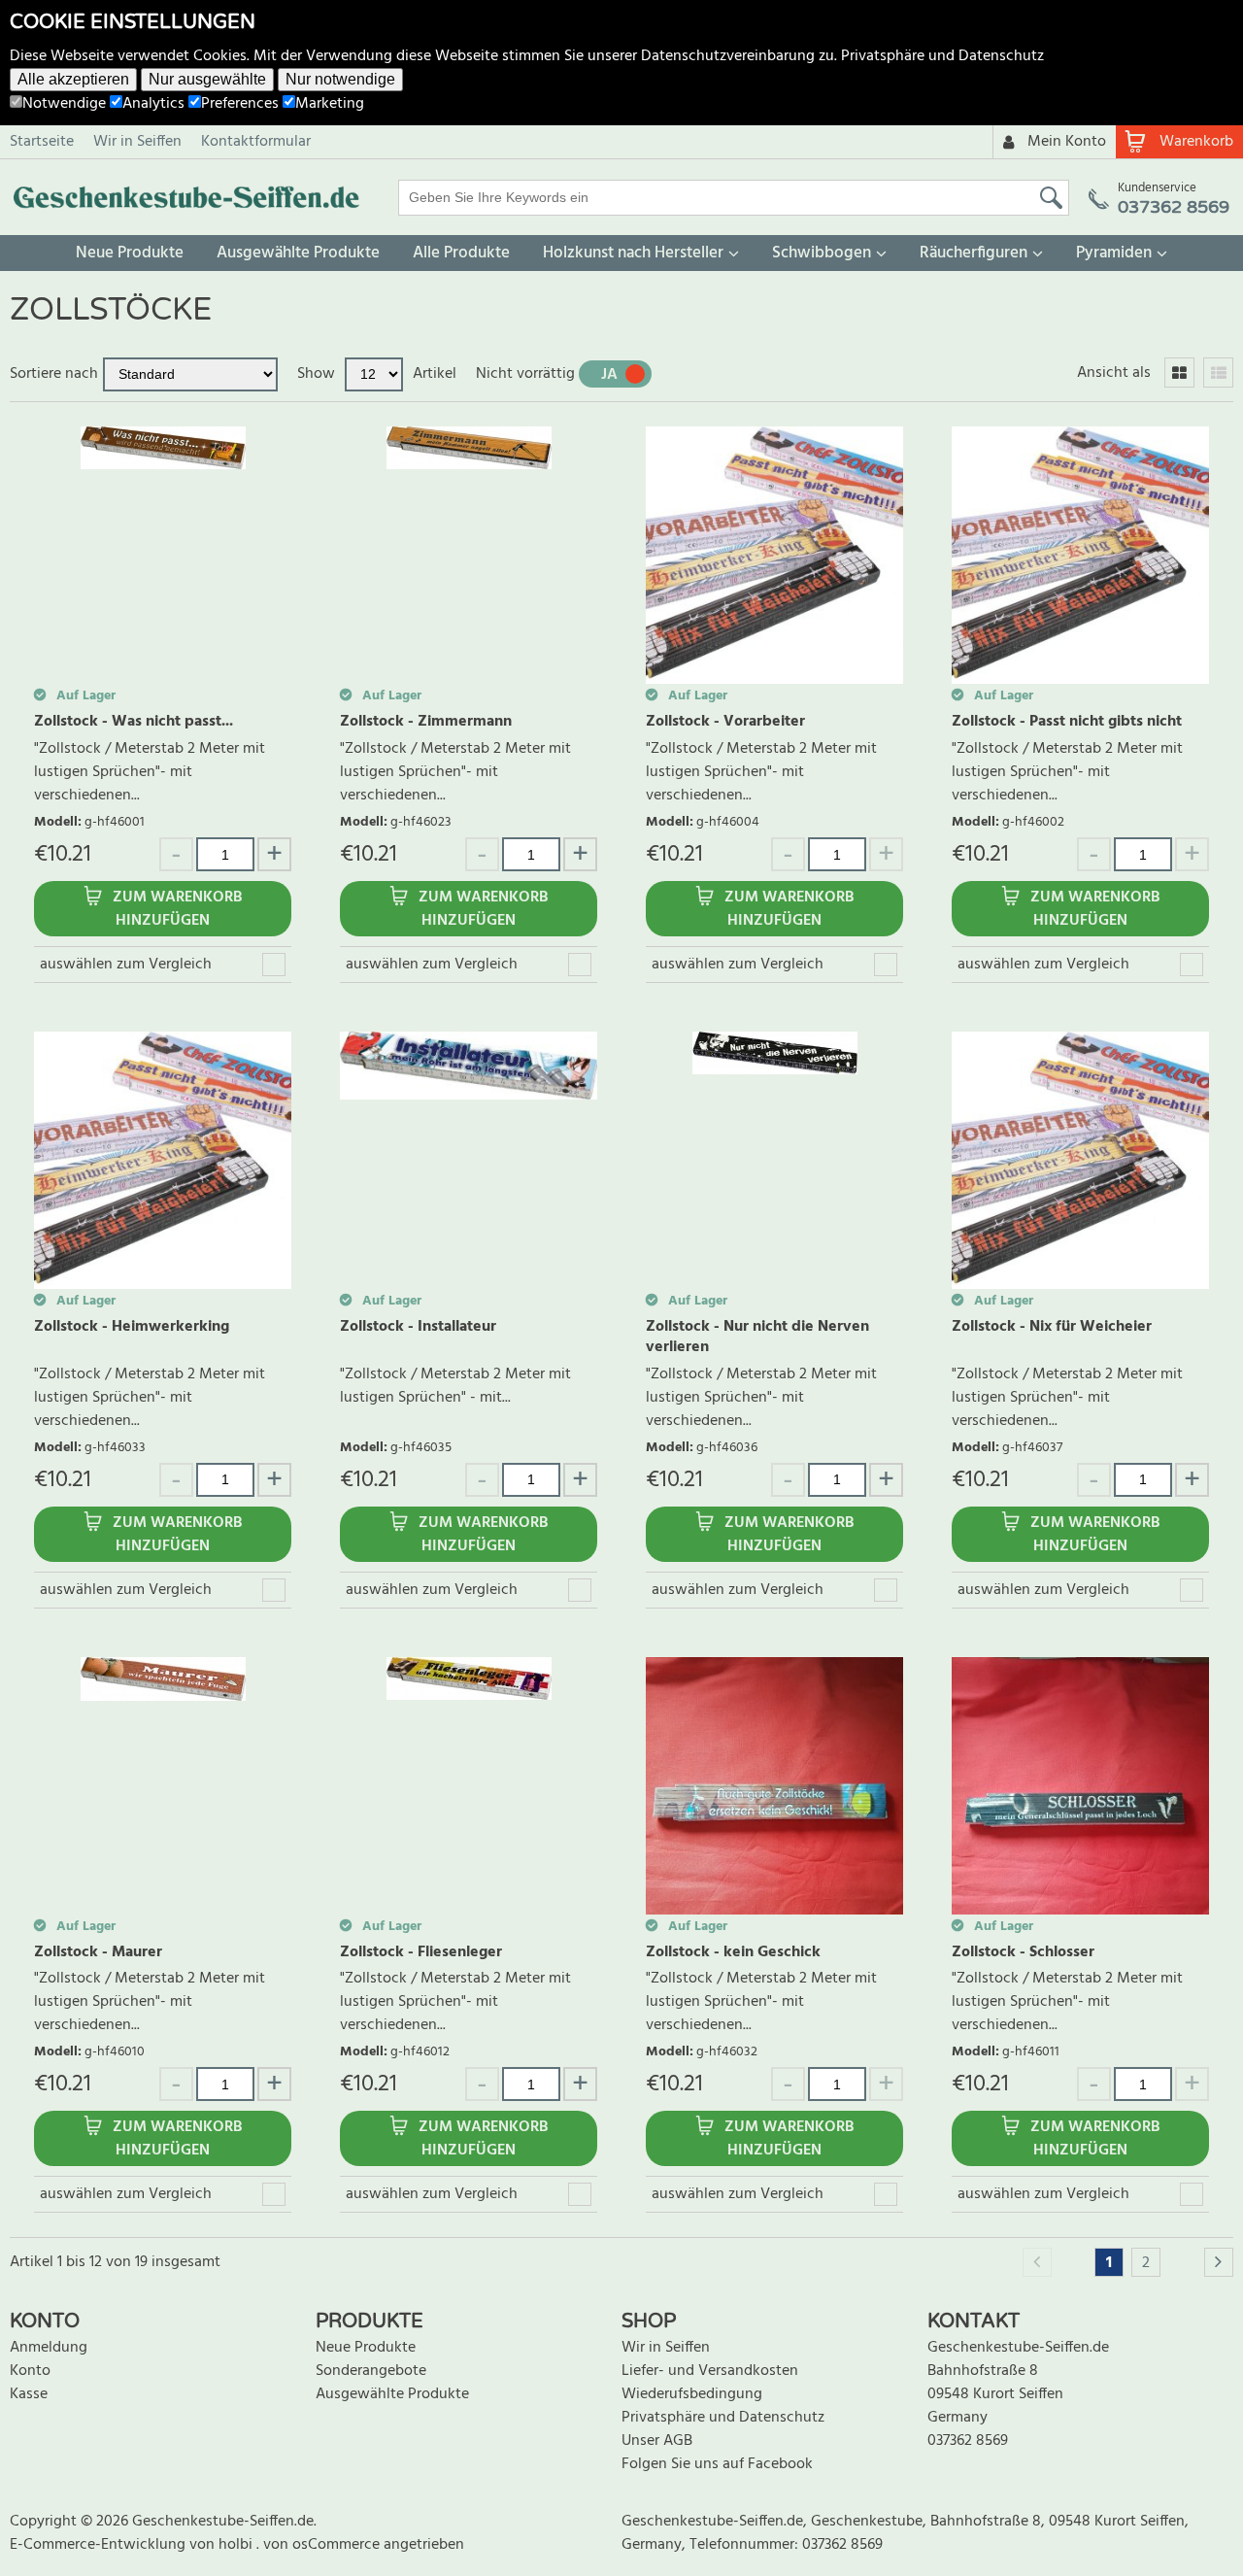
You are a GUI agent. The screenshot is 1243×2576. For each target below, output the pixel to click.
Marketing (330, 104)
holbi (237, 2545)
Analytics (153, 104)
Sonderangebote (371, 2371)
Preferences (240, 104)
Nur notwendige (340, 79)
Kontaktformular (256, 142)
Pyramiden (1114, 253)
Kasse (29, 2394)
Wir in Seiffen (137, 142)
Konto (30, 2371)
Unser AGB (657, 2441)
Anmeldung (49, 2348)
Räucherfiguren (974, 253)
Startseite (42, 142)
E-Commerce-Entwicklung (100, 2545)
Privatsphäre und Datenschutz (942, 56)
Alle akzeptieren (73, 79)
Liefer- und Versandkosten (710, 2371)
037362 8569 (968, 2441)
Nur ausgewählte (207, 79)
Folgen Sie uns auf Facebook (717, 2464)
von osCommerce (323, 2545)
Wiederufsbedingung (692, 2394)
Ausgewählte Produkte (298, 253)
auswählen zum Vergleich (126, 965)
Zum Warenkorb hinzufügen (177, 909)
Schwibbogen (822, 253)
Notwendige (64, 104)
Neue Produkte (130, 253)
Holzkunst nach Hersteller (633, 253)
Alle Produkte (461, 253)
